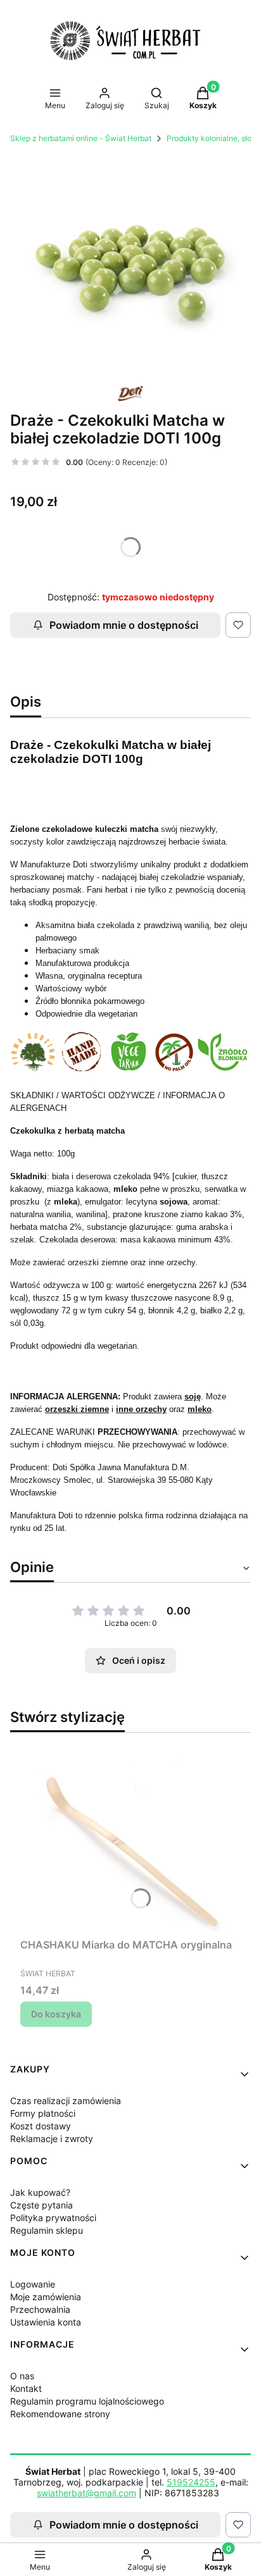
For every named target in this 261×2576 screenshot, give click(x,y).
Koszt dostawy (41, 2126)
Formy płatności (43, 2113)
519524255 (191, 2482)
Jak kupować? (40, 2192)
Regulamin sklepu (47, 2230)
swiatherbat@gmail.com (86, 2493)
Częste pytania (41, 2205)
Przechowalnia (40, 2309)
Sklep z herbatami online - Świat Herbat (81, 138)
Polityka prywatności (53, 2218)
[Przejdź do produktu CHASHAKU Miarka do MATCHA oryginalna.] (130, 1838)
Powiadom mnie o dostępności (124, 625)
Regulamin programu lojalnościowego (87, 2401)
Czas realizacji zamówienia (66, 2101)
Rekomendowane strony (60, 2414)
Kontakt (26, 2388)
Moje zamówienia (46, 2297)
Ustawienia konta (46, 2322)
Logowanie (33, 2284)
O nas (22, 2376)
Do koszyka (56, 2014)
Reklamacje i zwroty (52, 2139)
